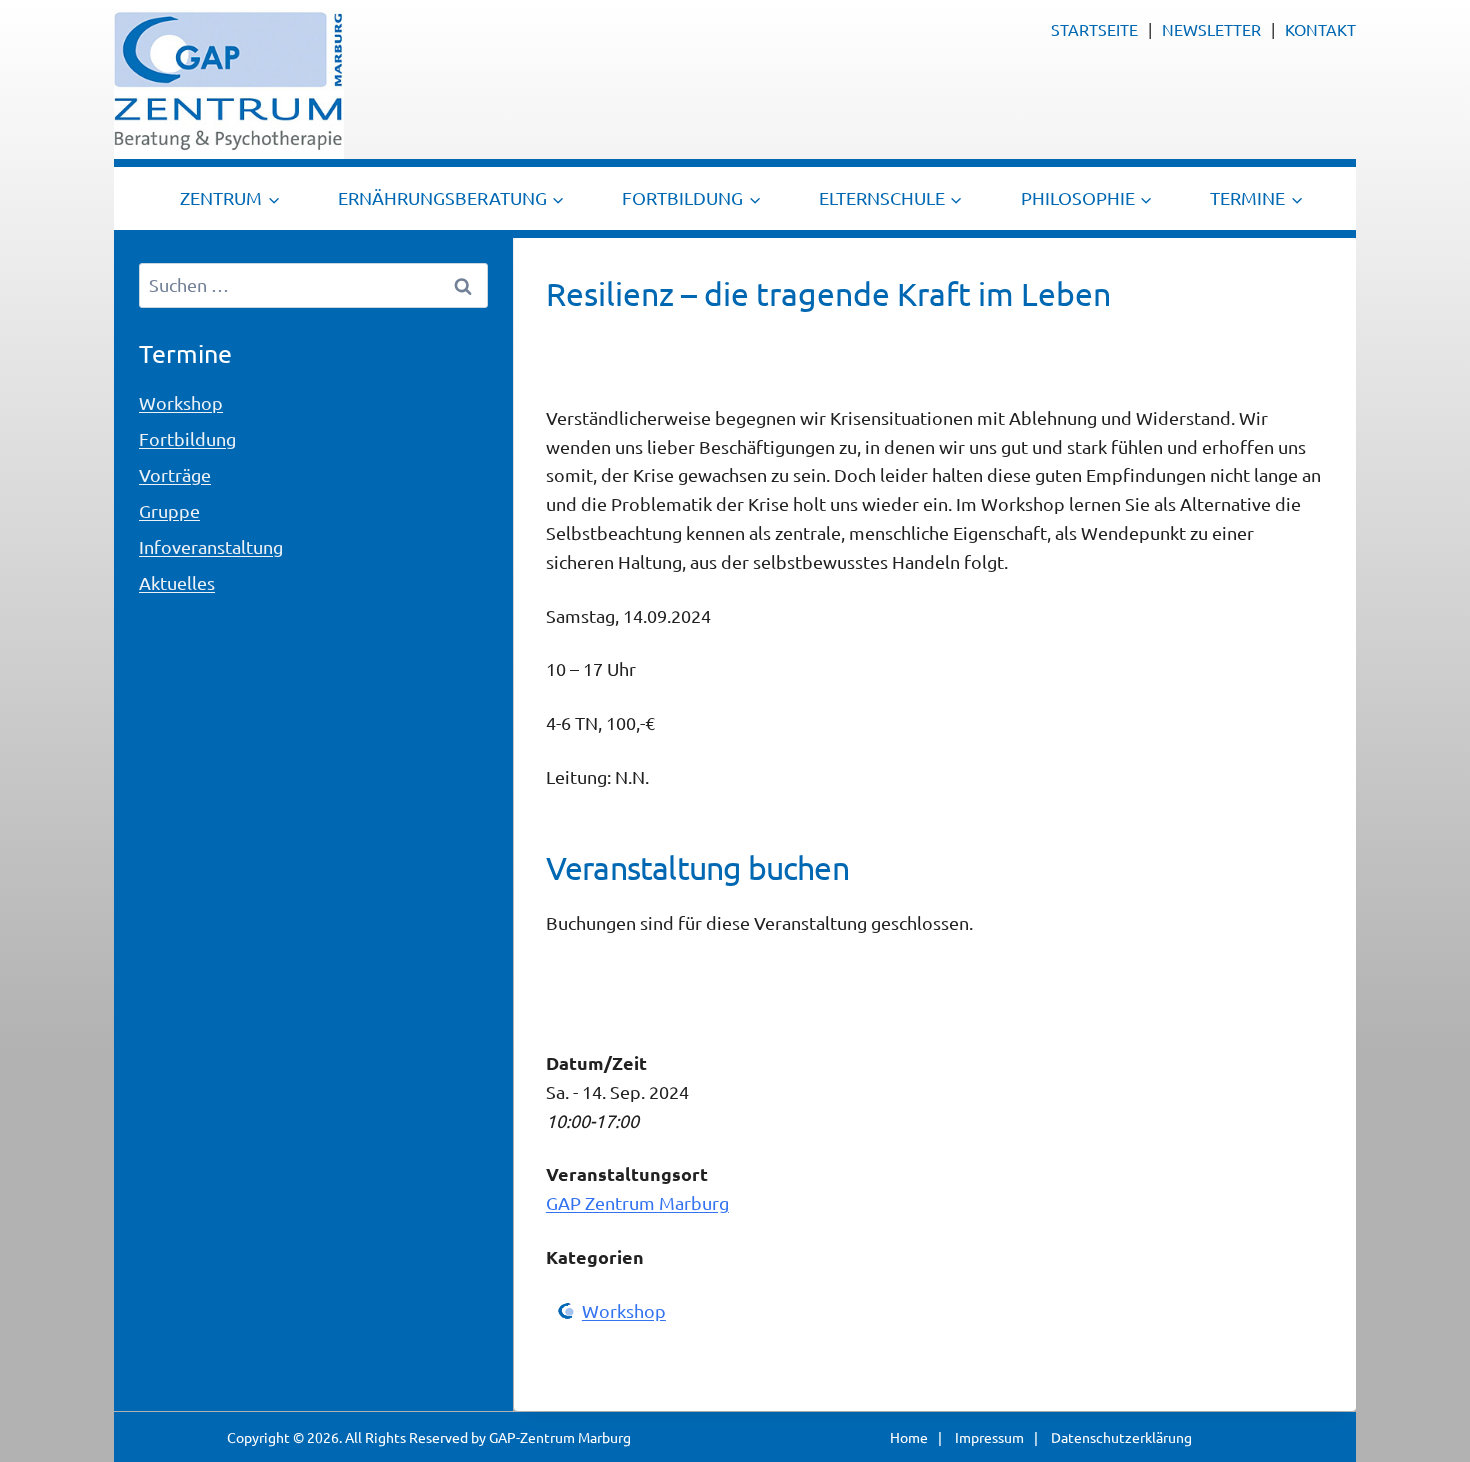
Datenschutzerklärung (1121, 1437)
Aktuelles (177, 582)
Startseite (1094, 29)
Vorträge (175, 474)
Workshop (624, 1310)
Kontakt (1320, 29)
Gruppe (169, 510)
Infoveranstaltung (211, 546)
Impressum (989, 1437)
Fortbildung (187, 438)
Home (909, 1437)
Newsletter (1211, 29)
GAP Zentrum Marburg (637, 1202)
